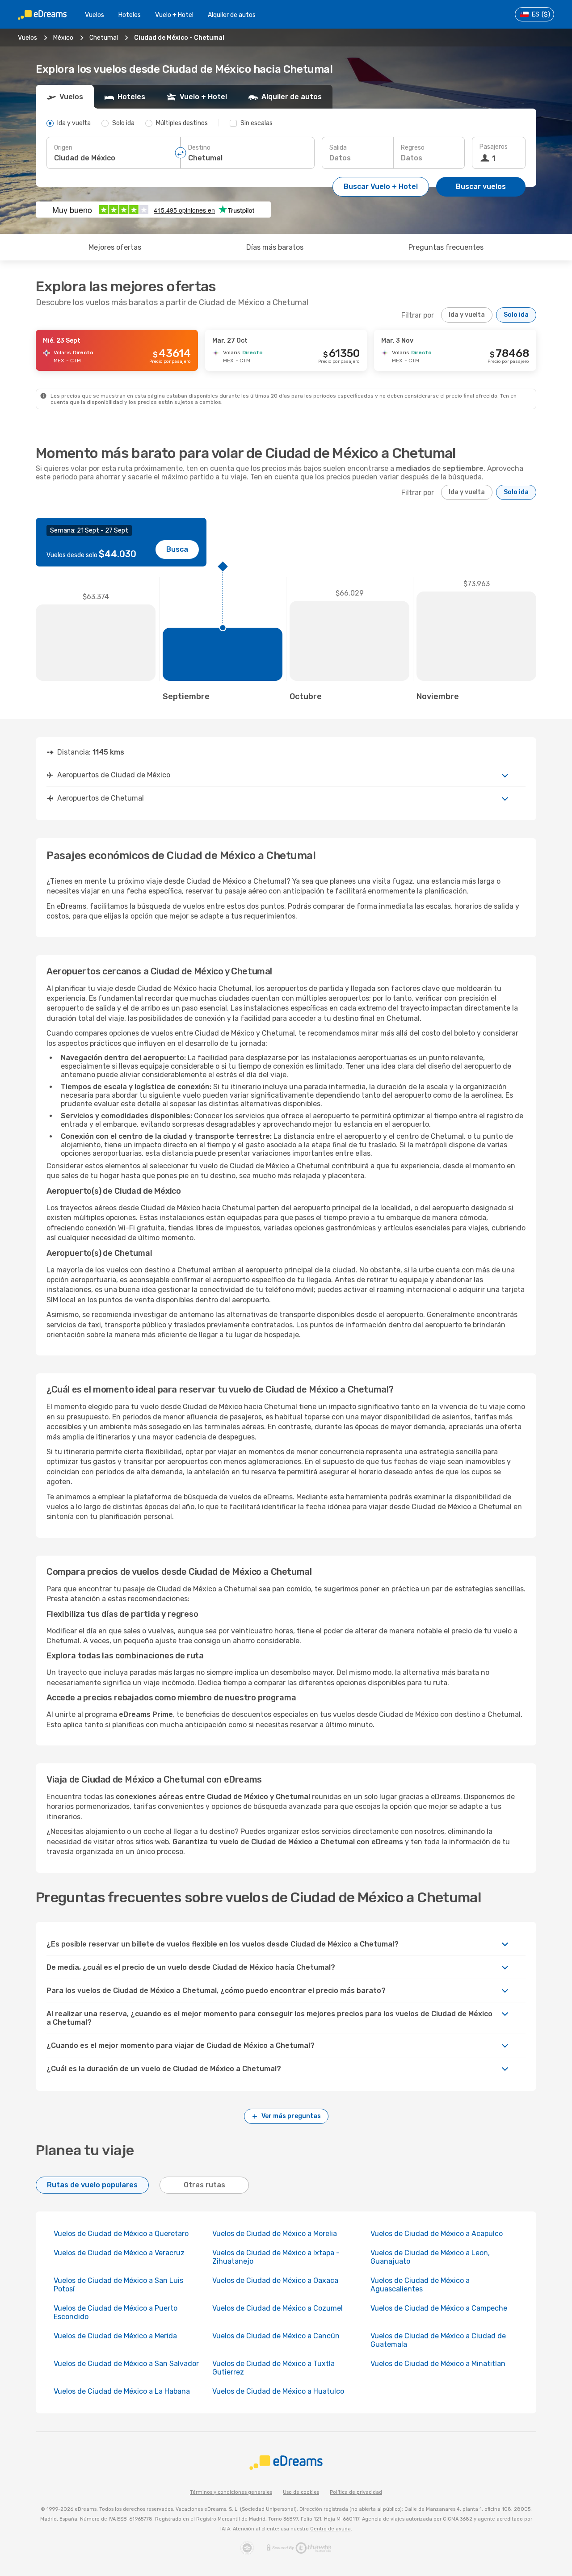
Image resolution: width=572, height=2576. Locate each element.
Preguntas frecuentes (446, 247)
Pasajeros (494, 147)
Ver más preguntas (291, 2116)
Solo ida (516, 315)
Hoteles (130, 15)
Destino (199, 148)
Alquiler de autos (232, 15)
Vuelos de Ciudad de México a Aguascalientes (420, 2285)
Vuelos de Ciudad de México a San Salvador (126, 2364)
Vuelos (95, 15)
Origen (63, 148)
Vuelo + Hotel (174, 15)
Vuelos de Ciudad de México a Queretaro (121, 2234)
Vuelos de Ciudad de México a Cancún (276, 2336)
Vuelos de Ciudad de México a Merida (115, 2336)
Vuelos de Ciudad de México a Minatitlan (438, 2364)
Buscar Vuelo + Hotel (381, 187)
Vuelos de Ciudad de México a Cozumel (278, 2308)
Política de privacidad (356, 2492)
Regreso (413, 148)
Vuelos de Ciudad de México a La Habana (122, 2391)
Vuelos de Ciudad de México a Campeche (439, 2308)
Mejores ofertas (115, 247)
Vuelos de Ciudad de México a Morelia (275, 2234)
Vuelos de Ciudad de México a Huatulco (278, 2391)
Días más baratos (275, 247)
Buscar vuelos (481, 187)
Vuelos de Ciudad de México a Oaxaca (275, 2280)
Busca (177, 549)
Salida (338, 148)
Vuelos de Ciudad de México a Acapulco (437, 2234)
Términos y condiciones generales (231, 2492)
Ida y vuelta (467, 315)
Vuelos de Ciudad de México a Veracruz (119, 2253)
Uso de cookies (301, 2492)
